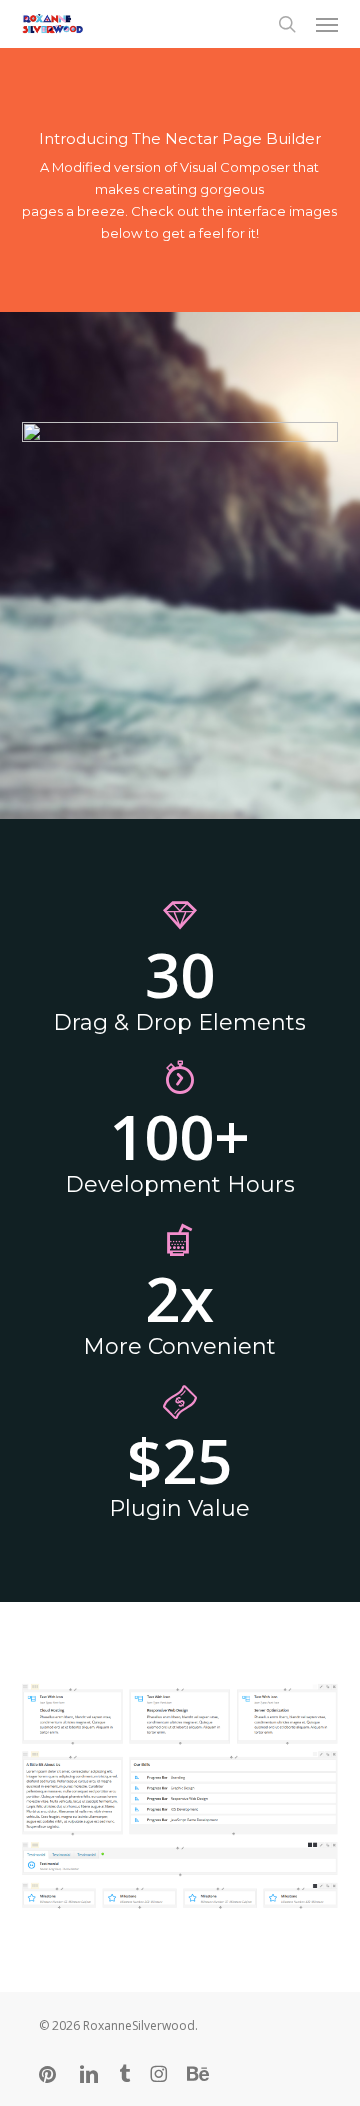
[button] (327, 24)
